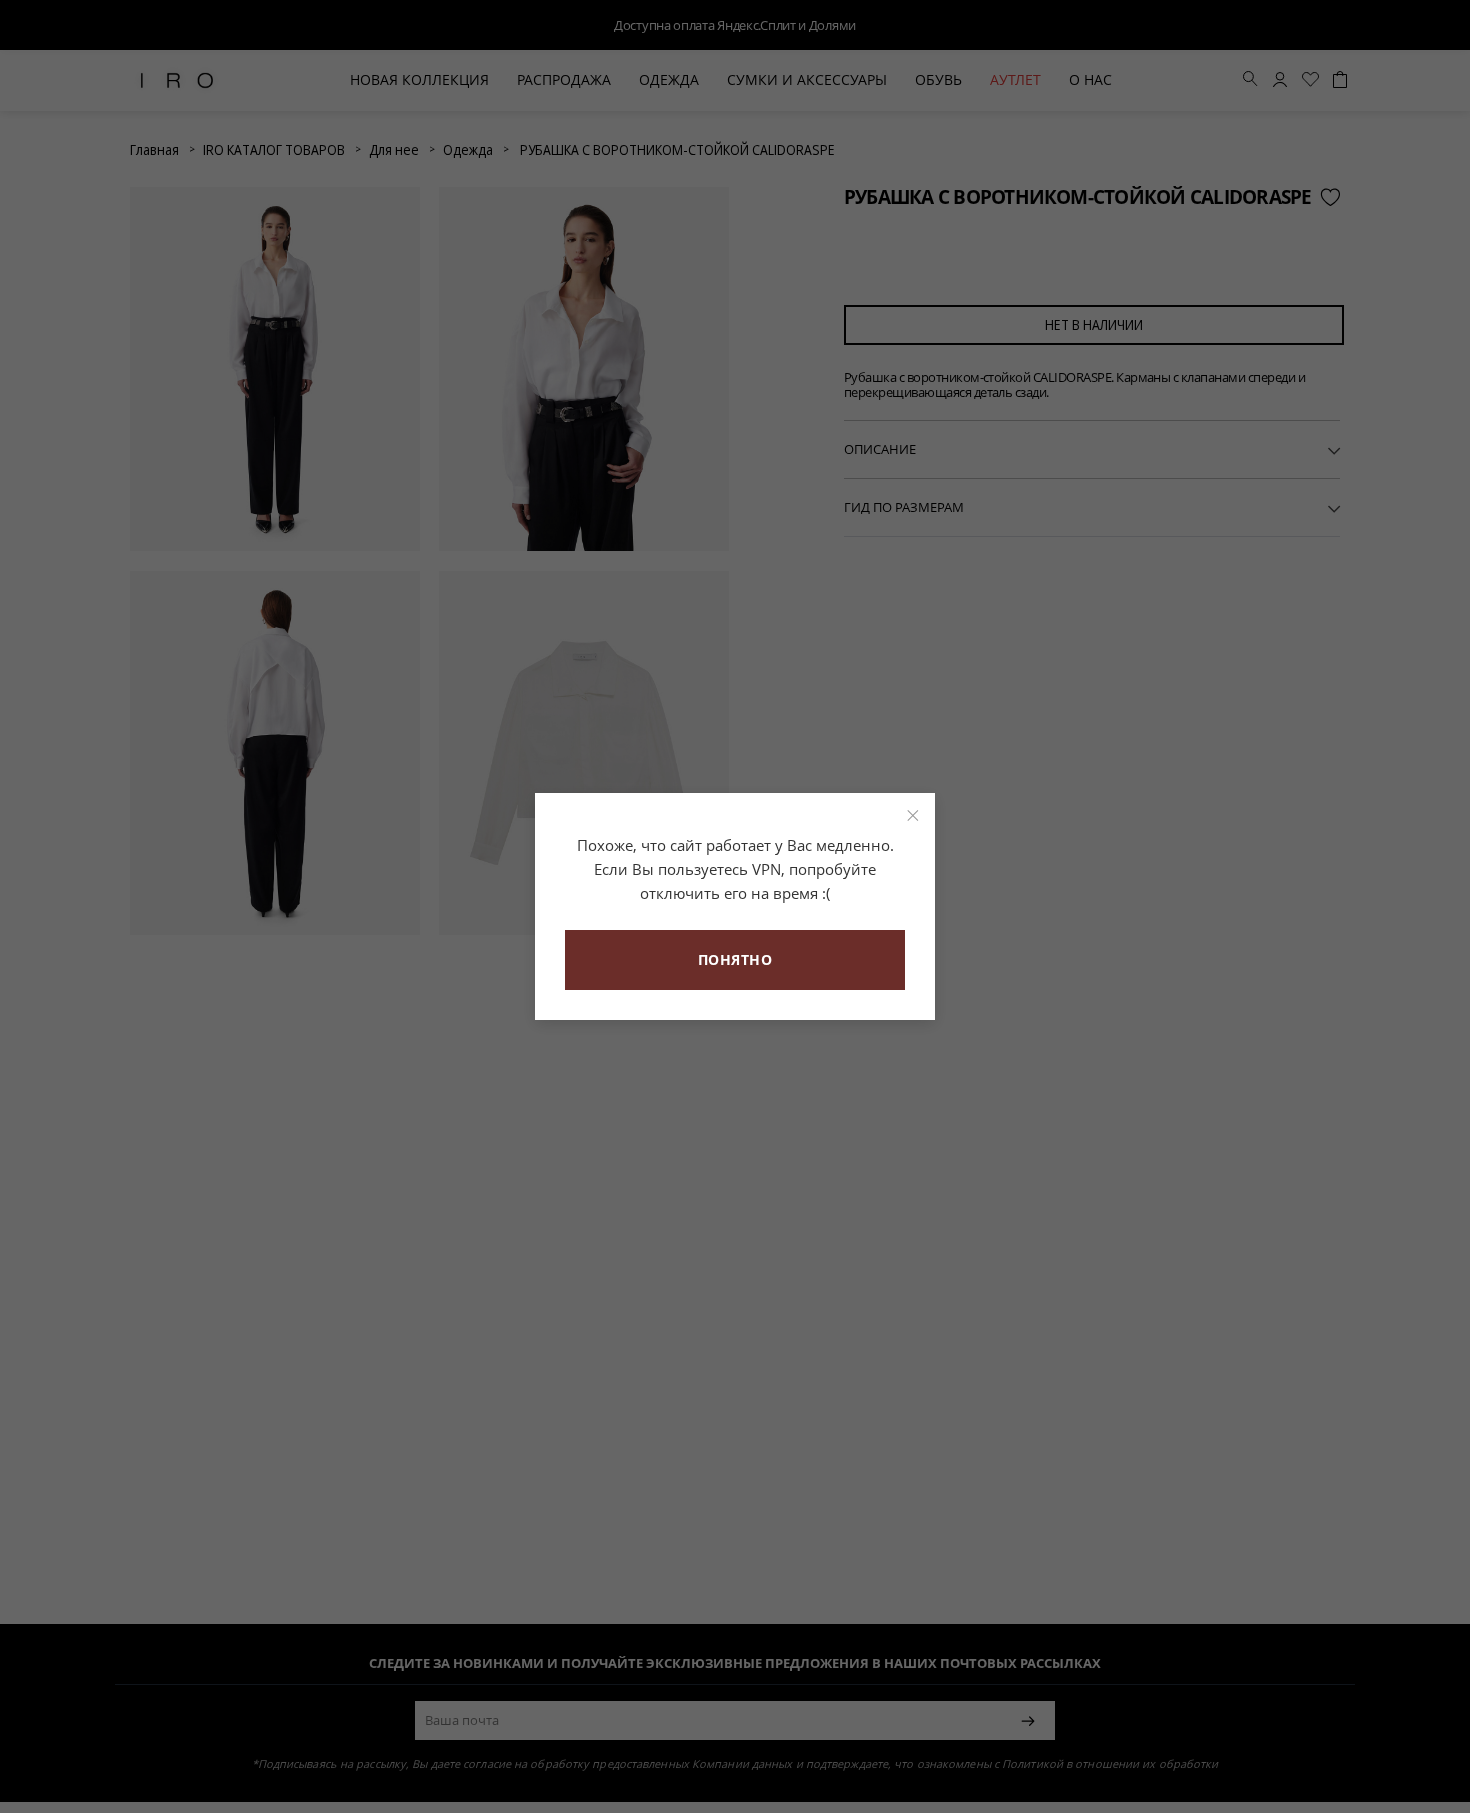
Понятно (735, 959)
